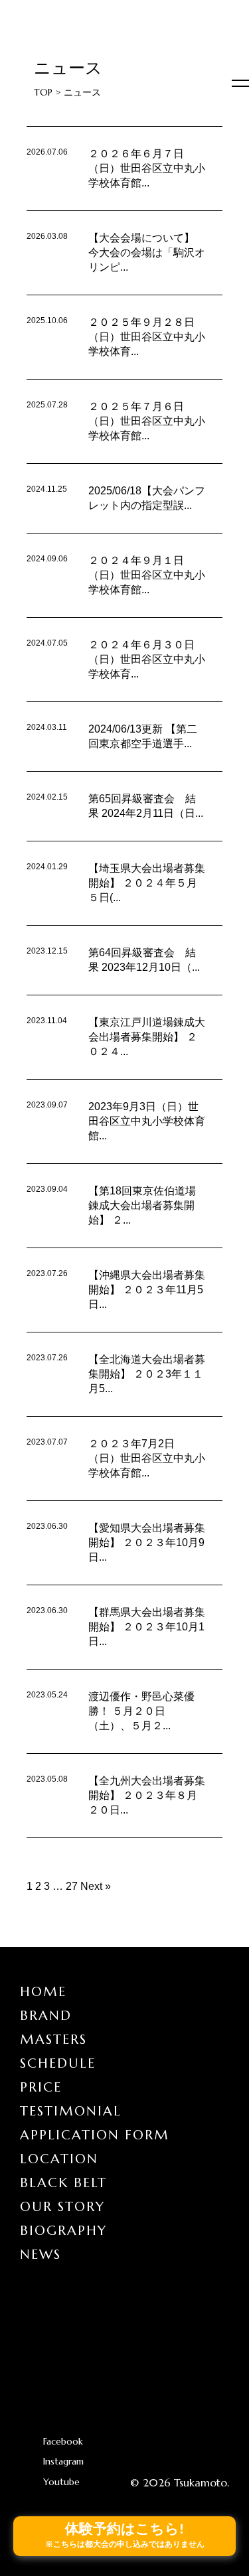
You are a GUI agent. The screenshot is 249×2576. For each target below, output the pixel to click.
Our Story (62, 2207)
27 (72, 1886)
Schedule (58, 2063)
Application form (95, 2135)
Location (59, 2159)
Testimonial (71, 2111)
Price (41, 2087)
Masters (53, 2039)
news (41, 2254)
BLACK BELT (63, 2183)
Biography (63, 2231)
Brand (46, 2016)
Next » (96, 1886)
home (43, 1992)
